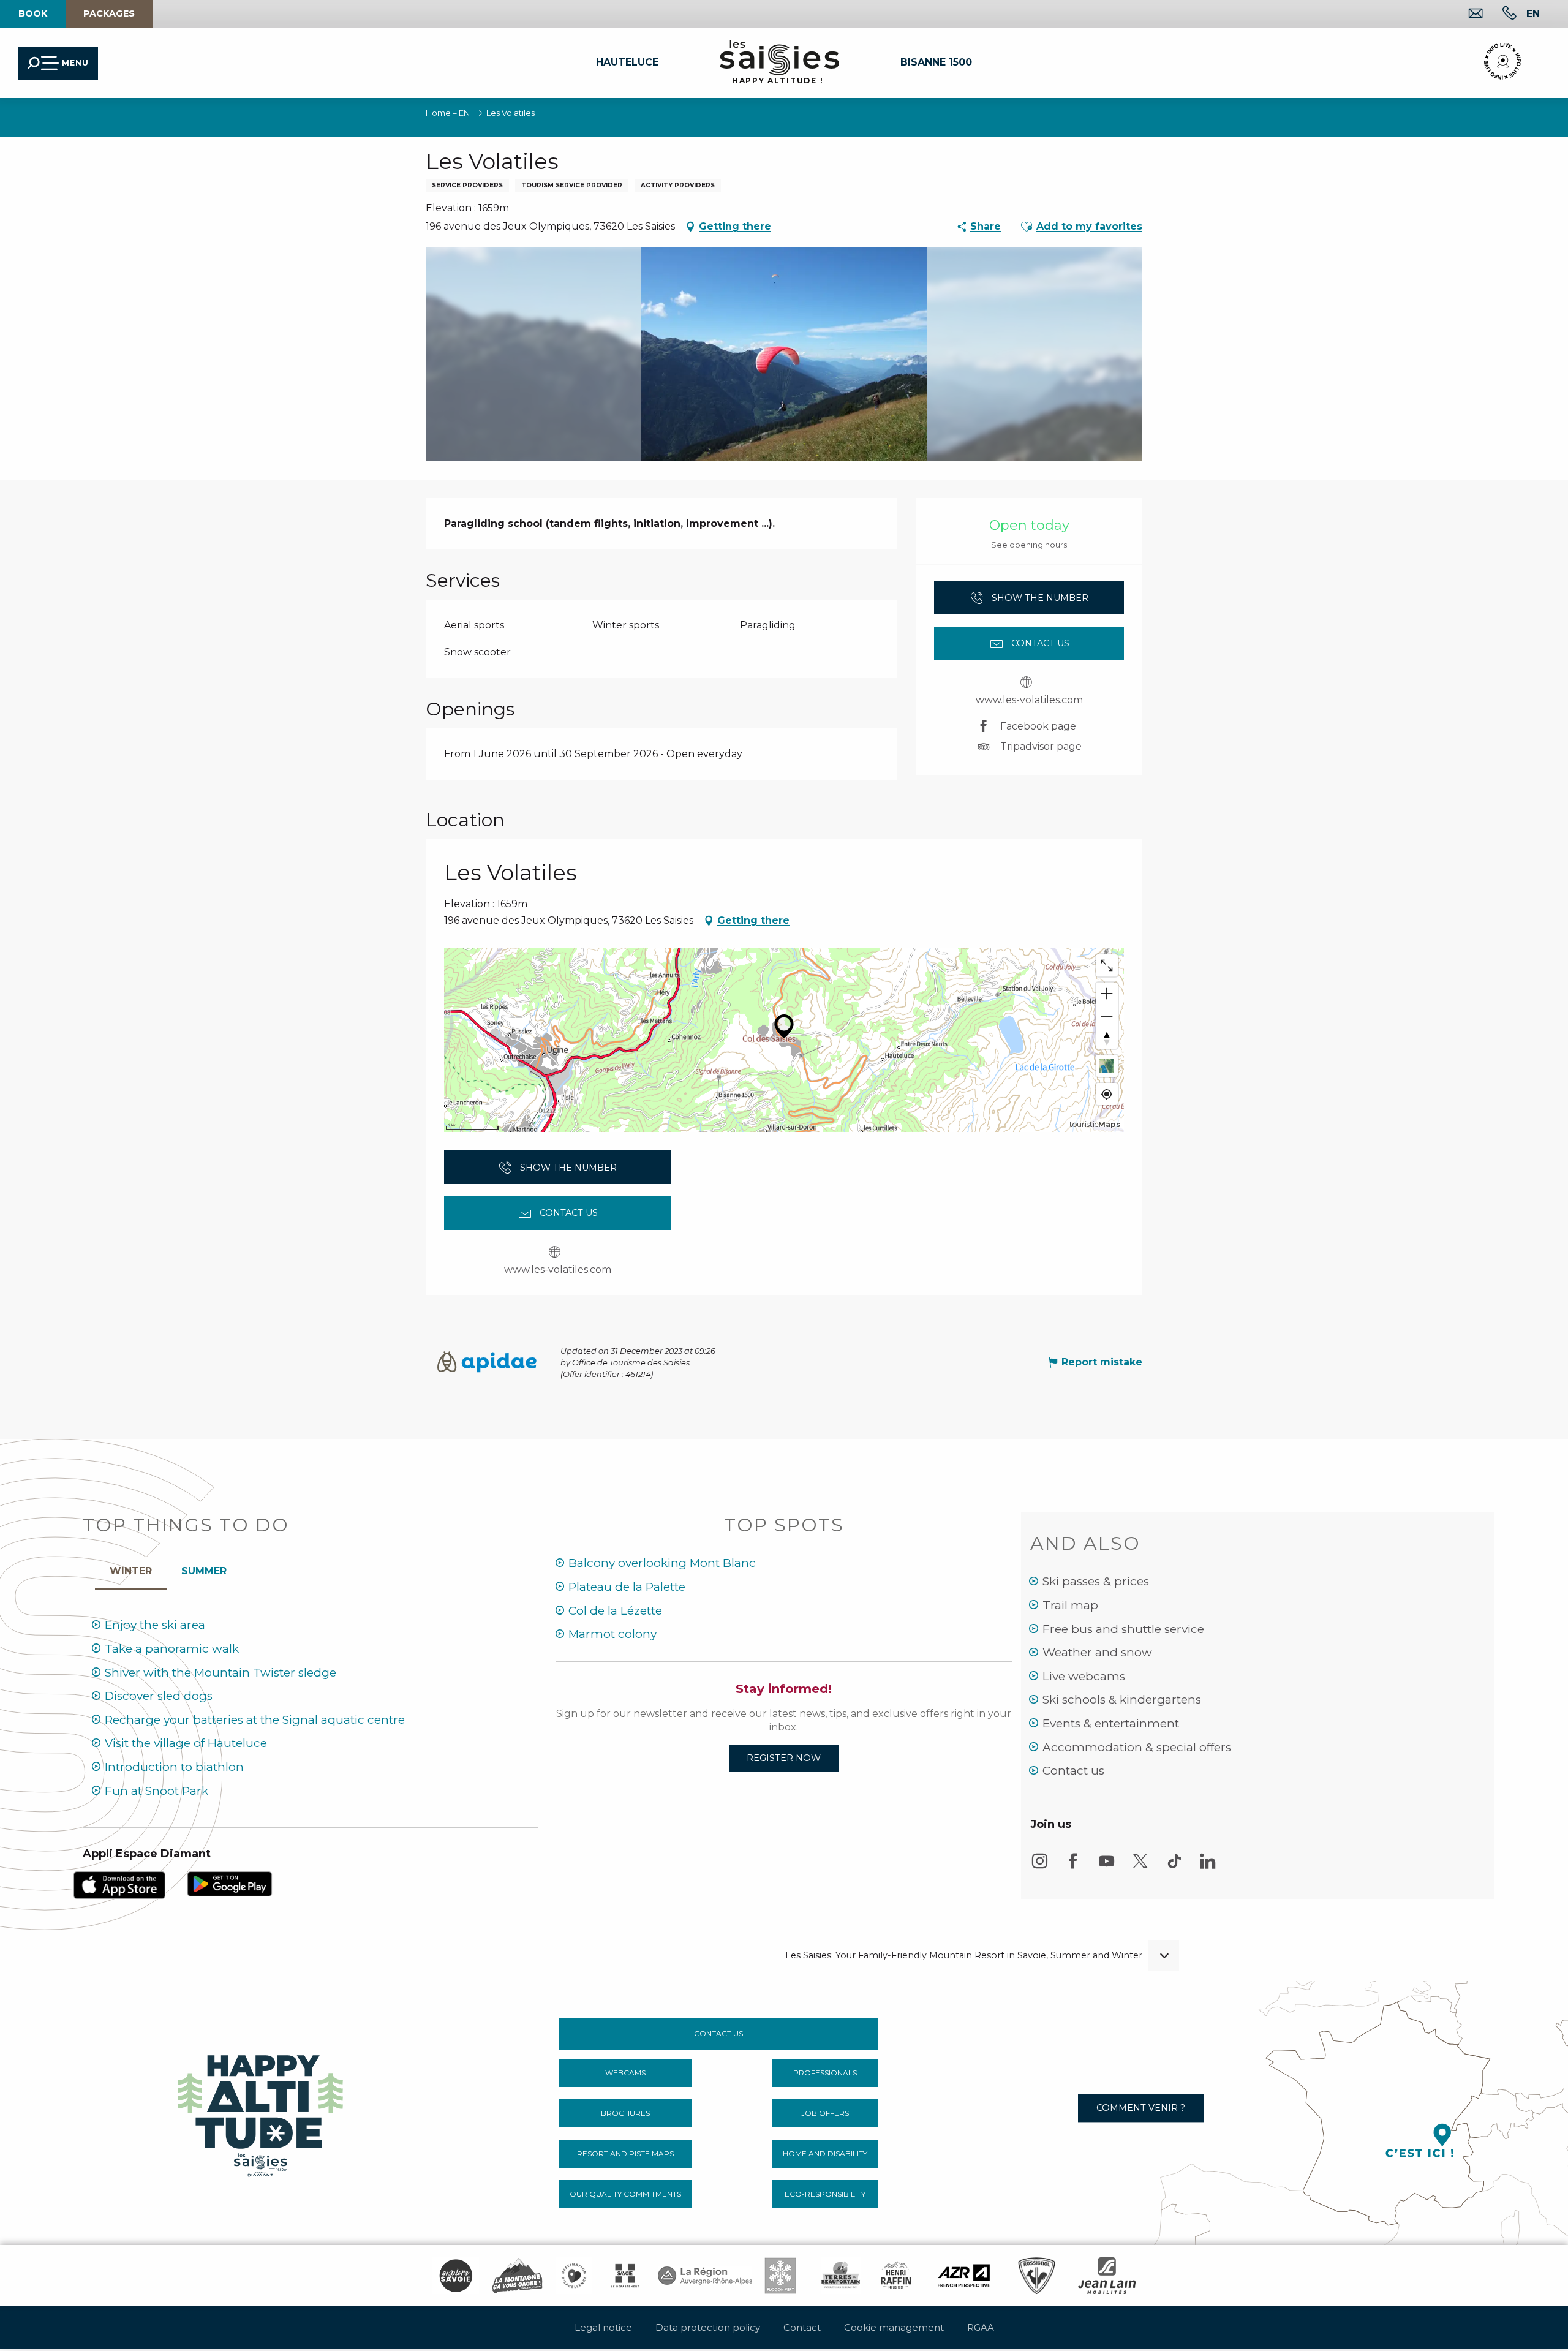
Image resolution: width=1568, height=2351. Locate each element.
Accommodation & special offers (1137, 1747)
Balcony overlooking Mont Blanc (662, 1563)
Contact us (1073, 1771)
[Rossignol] (1037, 2276)
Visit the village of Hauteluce (186, 1743)
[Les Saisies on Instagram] (1039, 1867)
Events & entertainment (1111, 1723)
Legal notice (603, 2327)
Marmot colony (612, 1634)
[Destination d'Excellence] (574, 2276)
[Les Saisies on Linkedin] (1208, 1867)
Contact (802, 2327)
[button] (1533, 13)
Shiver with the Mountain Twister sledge (221, 1673)
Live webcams (1084, 1676)
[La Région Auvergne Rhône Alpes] (705, 2276)
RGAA (981, 2327)
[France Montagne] (517, 2276)
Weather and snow (1097, 1652)
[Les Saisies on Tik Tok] (1174, 1867)
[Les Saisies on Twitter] (1140, 1867)
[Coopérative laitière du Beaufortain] (841, 2276)
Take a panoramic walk (172, 1649)
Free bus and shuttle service (1123, 1629)
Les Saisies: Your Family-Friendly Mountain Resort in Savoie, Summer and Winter (964, 1956)
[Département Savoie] (625, 2276)
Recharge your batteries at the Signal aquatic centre (255, 1720)
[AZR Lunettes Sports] (964, 2276)
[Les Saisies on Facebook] (1073, 1867)
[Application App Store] (119, 1885)
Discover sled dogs (159, 1696)
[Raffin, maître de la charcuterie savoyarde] (897, 2276)
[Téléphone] (1500, 14)
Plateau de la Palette (627, 1587)
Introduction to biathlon (174, 1767)
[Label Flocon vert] (780, 2276)
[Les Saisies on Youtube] (1107, 1867)
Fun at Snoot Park (156, 1791)
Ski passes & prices (1096, 1581)
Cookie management (894, 2327)
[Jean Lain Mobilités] (1107, 2276)
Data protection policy (708, 2327)
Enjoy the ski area (155, 1625)
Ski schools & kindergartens (1122, 1700)
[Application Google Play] (230, 1883)
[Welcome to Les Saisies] (262, 2112)
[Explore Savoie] (456, 2276)
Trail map (1070, 1605)
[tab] (131, 1568)
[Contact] (1466, 14)
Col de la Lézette (615, 1611)
